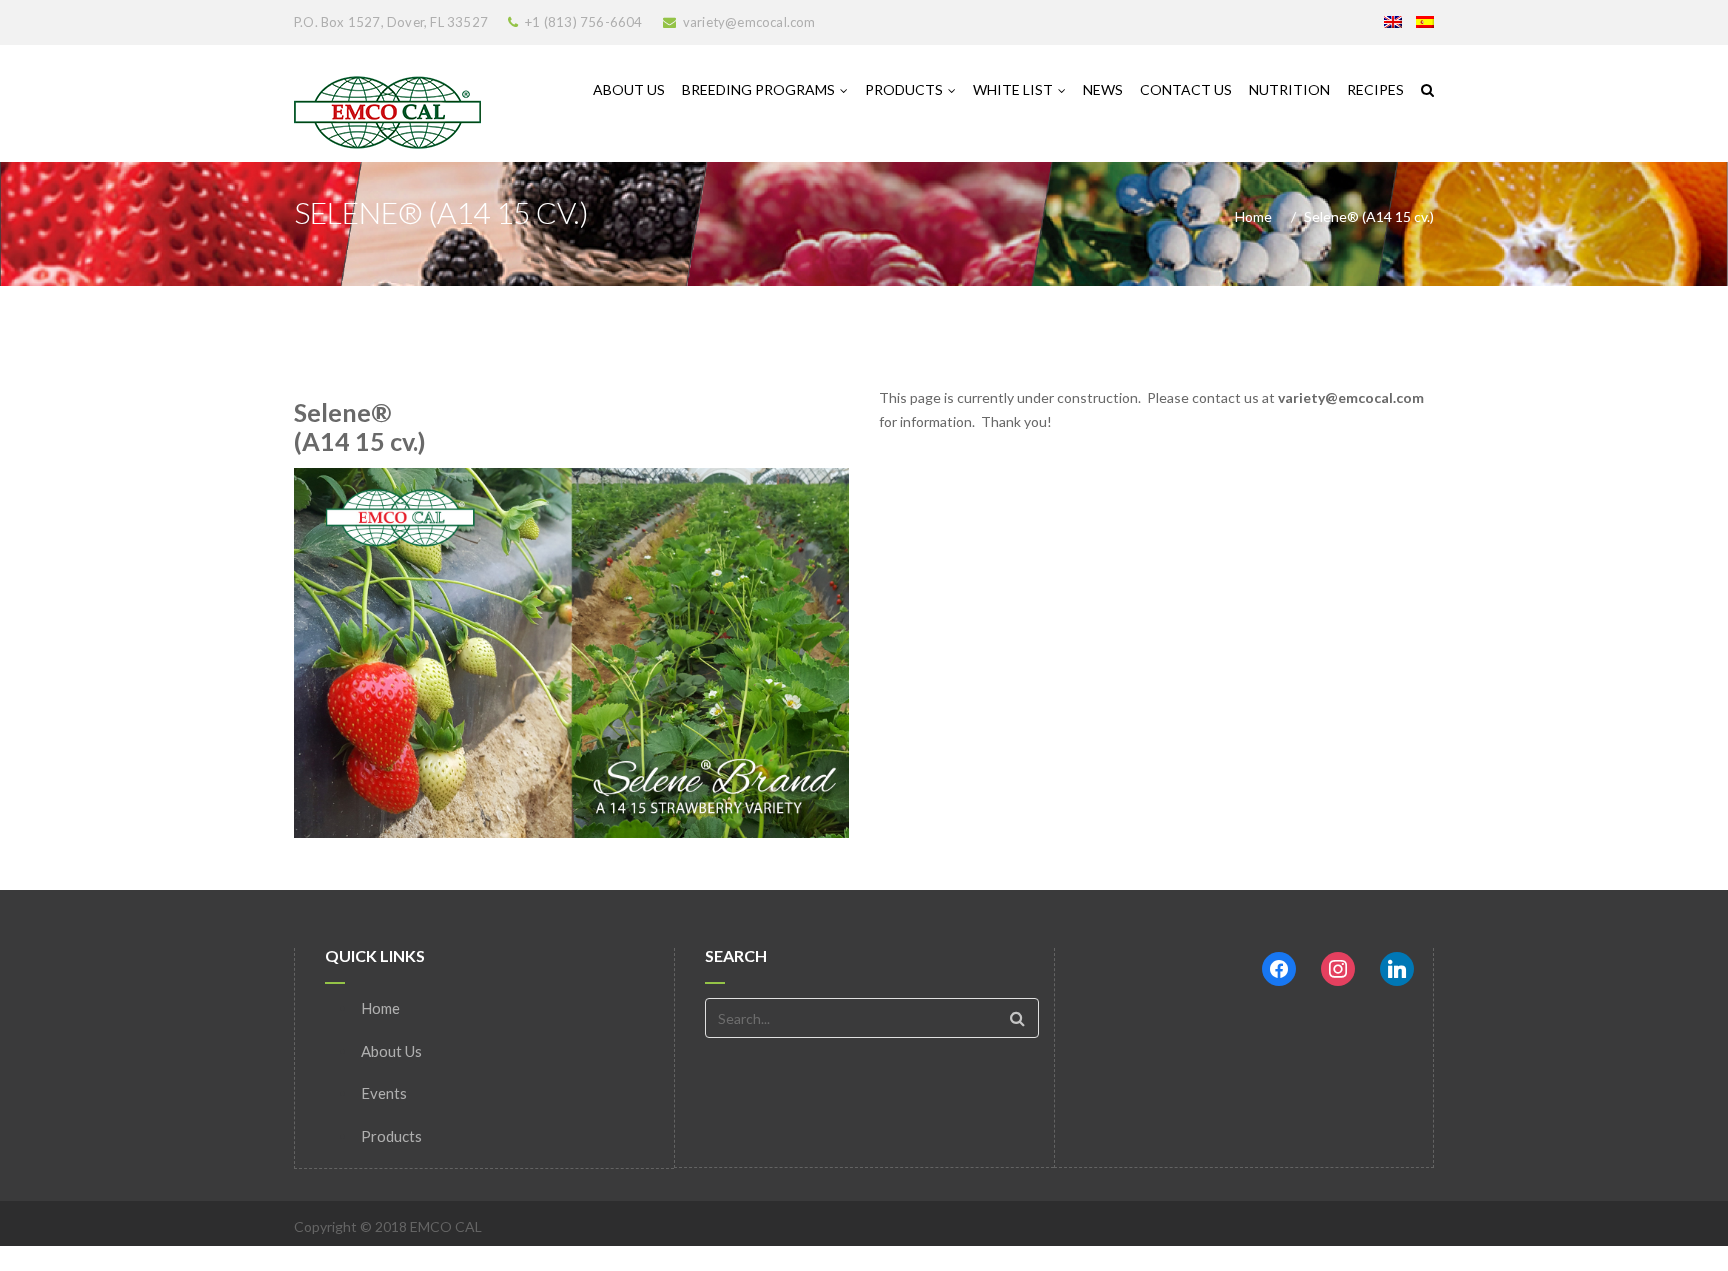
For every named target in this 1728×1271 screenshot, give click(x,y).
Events (384, 1093)
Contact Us (1186, 89)
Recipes (1375, 89)
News (1103, 89)
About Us (629, 89)
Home (1253, 216)
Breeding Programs (758, 89)
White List (1013, 89)
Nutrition (1289, 89)
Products (904, 89)
